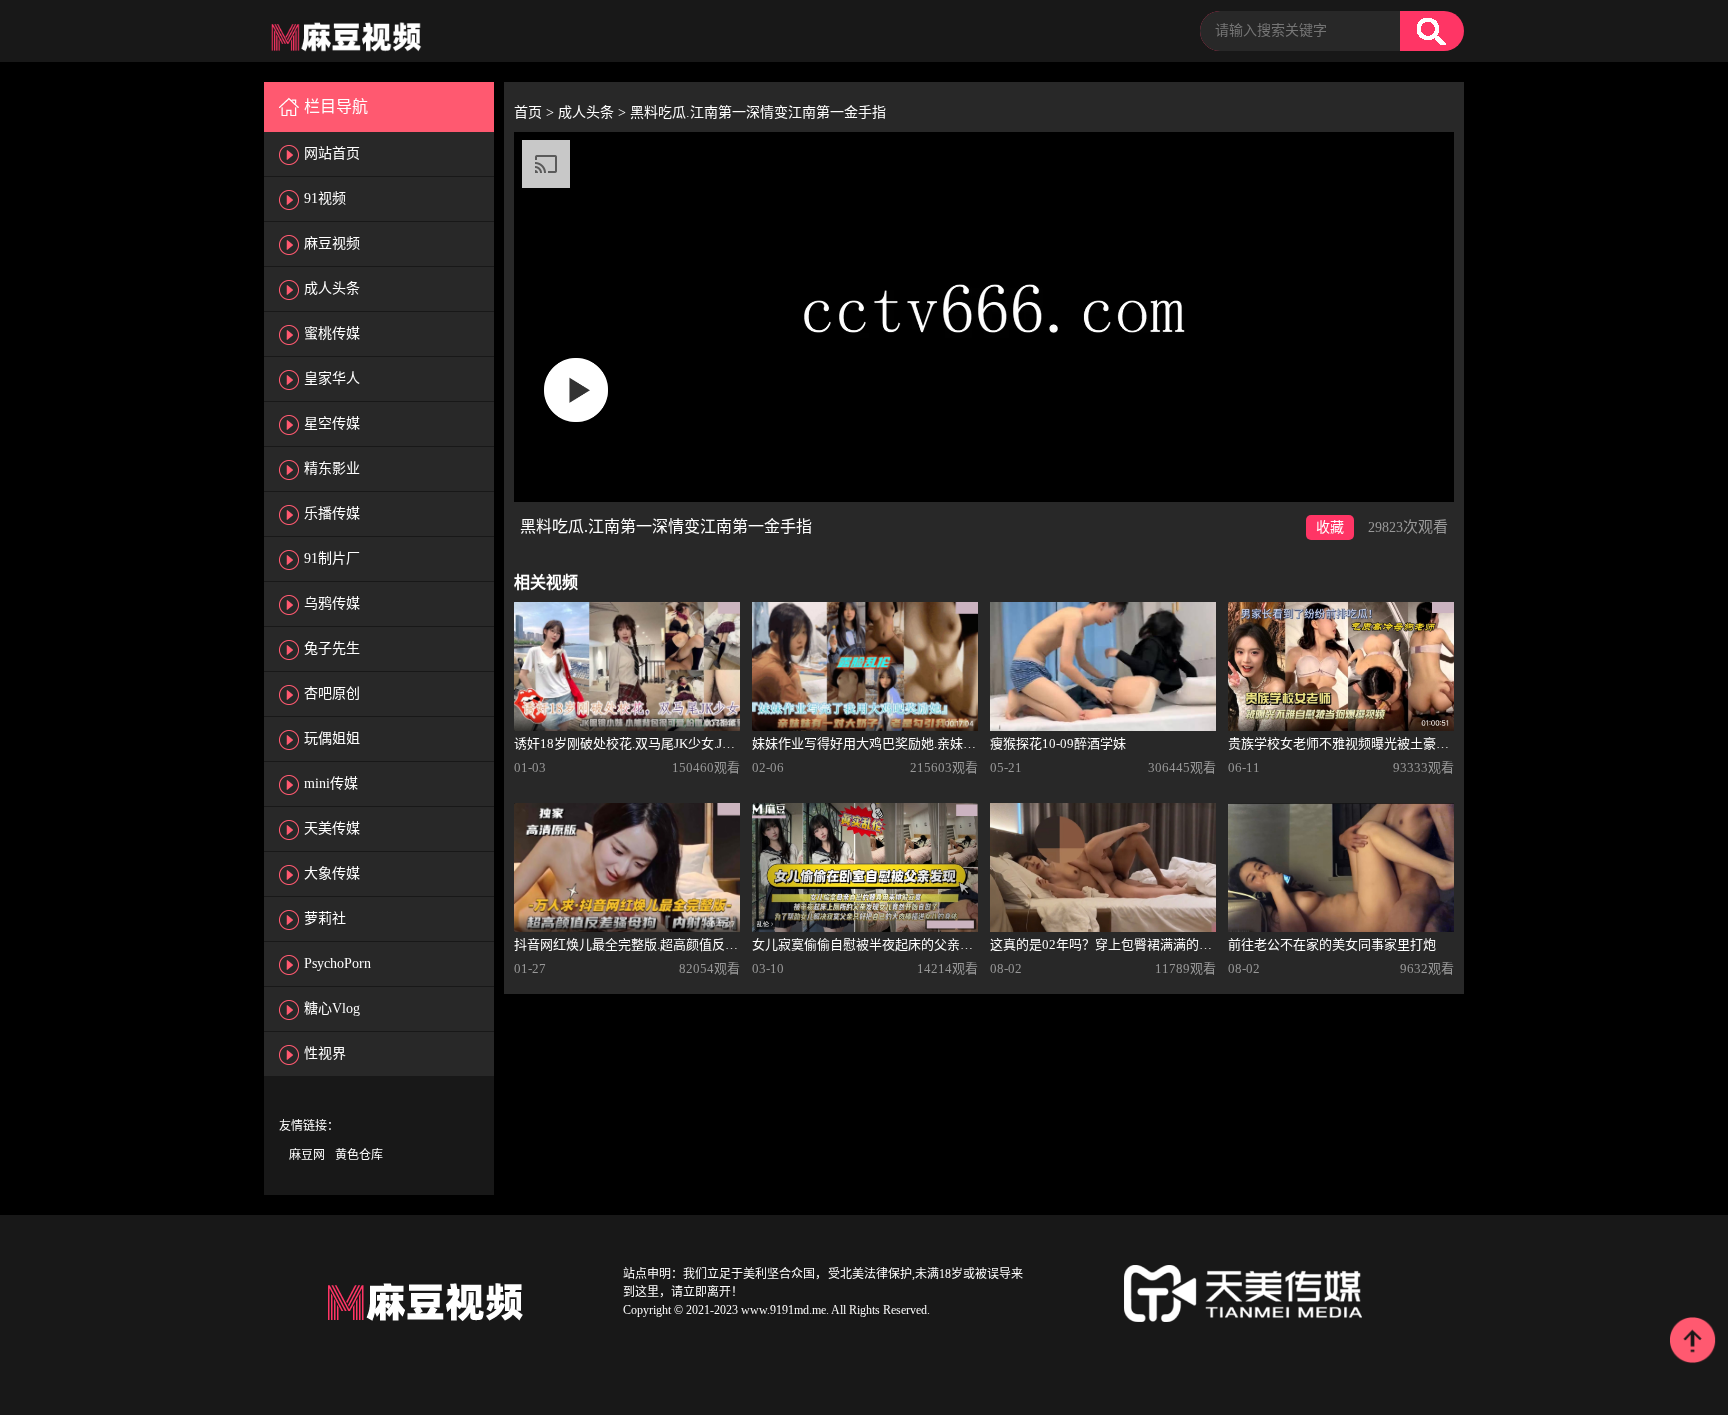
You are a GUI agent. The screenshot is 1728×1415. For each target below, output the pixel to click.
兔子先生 (332, 648)
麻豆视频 (332, 243)
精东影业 (332, 468)
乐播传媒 (332, 513)
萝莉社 (325, 918)
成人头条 (332, 288)
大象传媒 (332, 873)
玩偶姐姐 (332, 738)
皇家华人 (332, 378)
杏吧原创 (332, 693)
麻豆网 (307, 1155)
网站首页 (332, 153)
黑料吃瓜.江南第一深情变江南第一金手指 (758, 112)
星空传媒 (332, 423)
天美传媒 (332, 828)
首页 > (536, 112)
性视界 (325, 1053)
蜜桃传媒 (332, 333)
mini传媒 (331, 783)
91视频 (325, 198)
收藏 (1330, 527)
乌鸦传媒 (332, 603)
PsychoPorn (337, 963)
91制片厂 (332, 558)
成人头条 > (594, 112)
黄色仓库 (359, 1155)
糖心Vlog (332, 1008)
